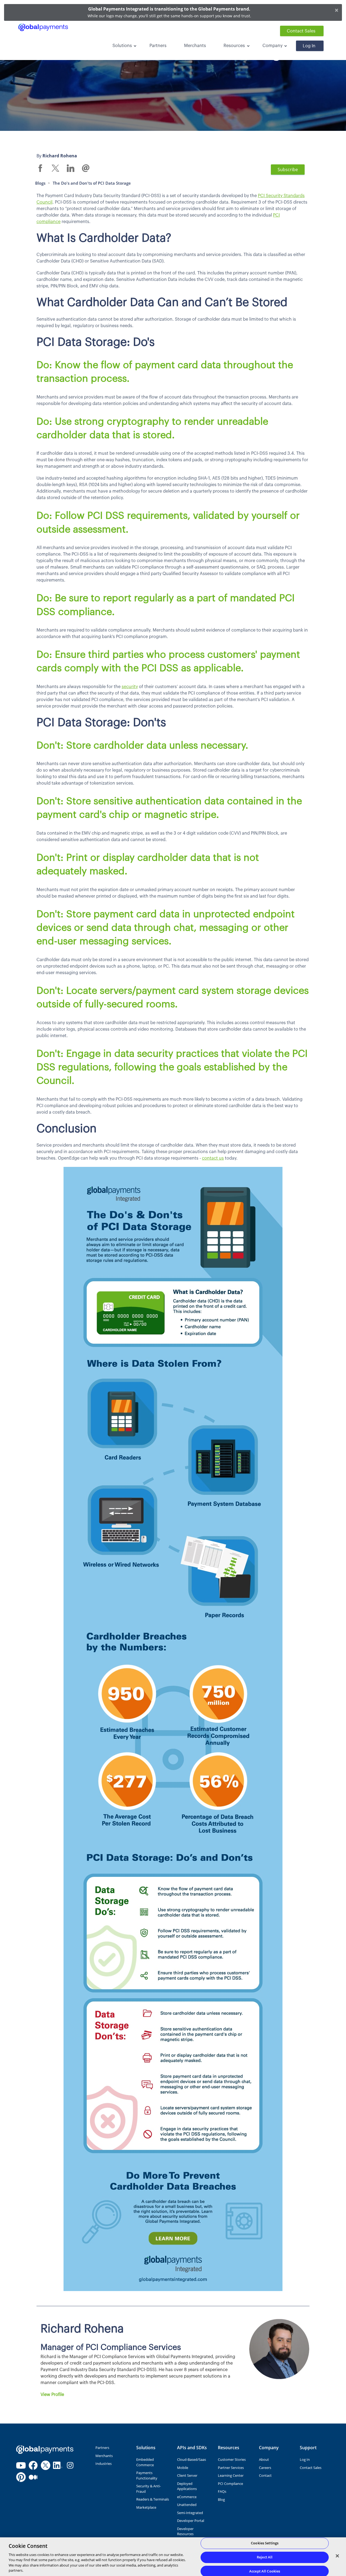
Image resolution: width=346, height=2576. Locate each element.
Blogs (40, 183)
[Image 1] (45, 2449)
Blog (221, 2499)
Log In (309, 46)
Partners (158, 46)
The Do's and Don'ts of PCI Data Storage (92, 183)
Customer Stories (232, 2459)
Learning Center (231, 2475)
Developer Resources (185, 2531)
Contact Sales (301, 31)
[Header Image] (43, 27)
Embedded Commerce (145, 2462)
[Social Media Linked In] (58, 2465)
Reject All (265, 2557)
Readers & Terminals (153, 2499)
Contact (265, 2475)
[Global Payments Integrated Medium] (33, 2477)
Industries (104, 2464)
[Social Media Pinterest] (21, 2477)
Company (272, 46)
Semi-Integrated (190, 2513)
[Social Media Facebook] (33, 2465)
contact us (213, 1158)
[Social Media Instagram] (70, 2465)
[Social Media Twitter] (46, 2465)
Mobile (183, 2468)
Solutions (122, 46)
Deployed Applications (187, 2486)
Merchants (195, 46)
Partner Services (231, 2468)
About (264, 2459)
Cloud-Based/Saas (192, 2459)
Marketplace (146, 2507)
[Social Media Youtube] (21, 2465)
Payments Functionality (147, 2475)
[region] (173, 2557)
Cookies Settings (265, 2543)
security (130, 687)
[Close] (337, 2556)
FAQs (222, 2491)
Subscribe (288, 170)
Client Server (187, 2475)
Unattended (187, 2505)
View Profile (52, 2395)
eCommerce (187, 2497)
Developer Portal (191, 2521)
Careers (265, 2468)
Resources (234, 46)
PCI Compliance (230, 2484)
